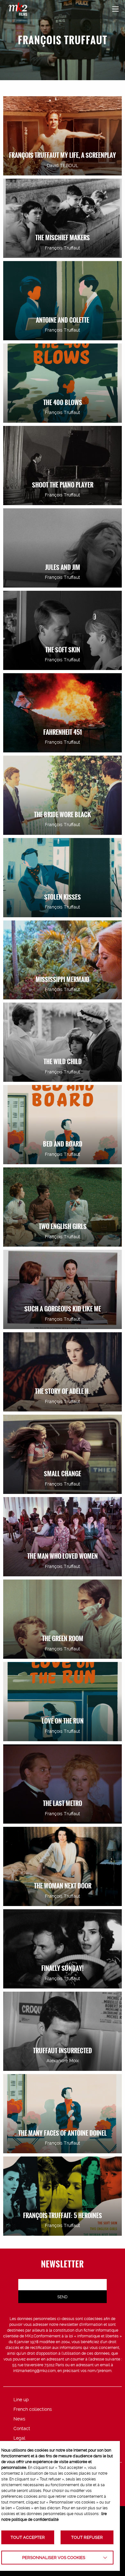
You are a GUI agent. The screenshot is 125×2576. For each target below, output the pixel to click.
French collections (33, 2409)
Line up (21, 2400)
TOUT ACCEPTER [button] (28, 2537)
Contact (22, 2428)
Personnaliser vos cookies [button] (54, 2558)
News (19, 2419)
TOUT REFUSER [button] (87, 2537)
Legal (19, 2438)
